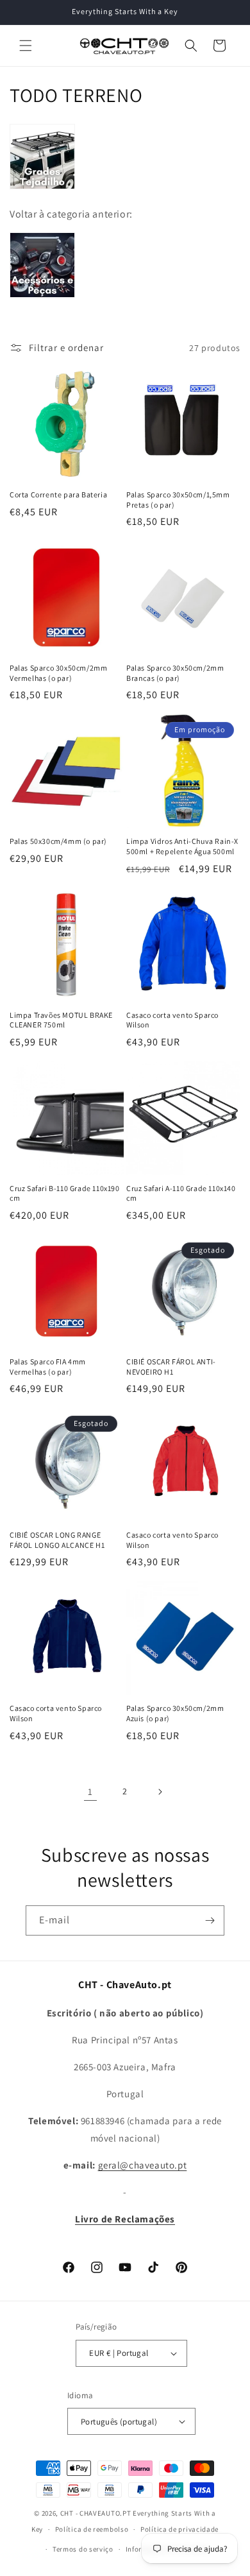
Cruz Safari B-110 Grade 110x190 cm (65, 1193)
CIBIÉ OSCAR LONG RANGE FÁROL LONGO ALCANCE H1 (57, 1540)
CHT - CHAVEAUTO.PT (96, 2513)
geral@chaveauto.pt (143, 2165)
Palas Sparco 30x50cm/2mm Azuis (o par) (175, 1713)
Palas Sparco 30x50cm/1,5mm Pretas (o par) (178, 500)
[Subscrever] (210, 1920)
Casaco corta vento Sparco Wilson (172, 1020)
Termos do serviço (83, 2549)
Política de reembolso (92, 2529)
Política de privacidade (179, 2529)
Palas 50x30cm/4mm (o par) (58, 841)
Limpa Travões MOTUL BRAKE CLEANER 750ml (61, 1020)
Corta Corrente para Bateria (58, 494)
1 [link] (90, 1791)
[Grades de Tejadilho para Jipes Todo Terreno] (42, 188)
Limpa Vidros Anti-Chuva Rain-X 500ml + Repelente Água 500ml (182, 846)
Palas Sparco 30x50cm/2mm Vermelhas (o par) (58, 673)
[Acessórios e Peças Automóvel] (42, 297)
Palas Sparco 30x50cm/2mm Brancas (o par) (175, 673)
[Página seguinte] (160, 1792)
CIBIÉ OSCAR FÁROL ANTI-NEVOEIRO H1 (171, 1367)
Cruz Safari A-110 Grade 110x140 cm (181, 1193)
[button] (26, 46)
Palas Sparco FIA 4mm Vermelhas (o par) (48, 1367)
